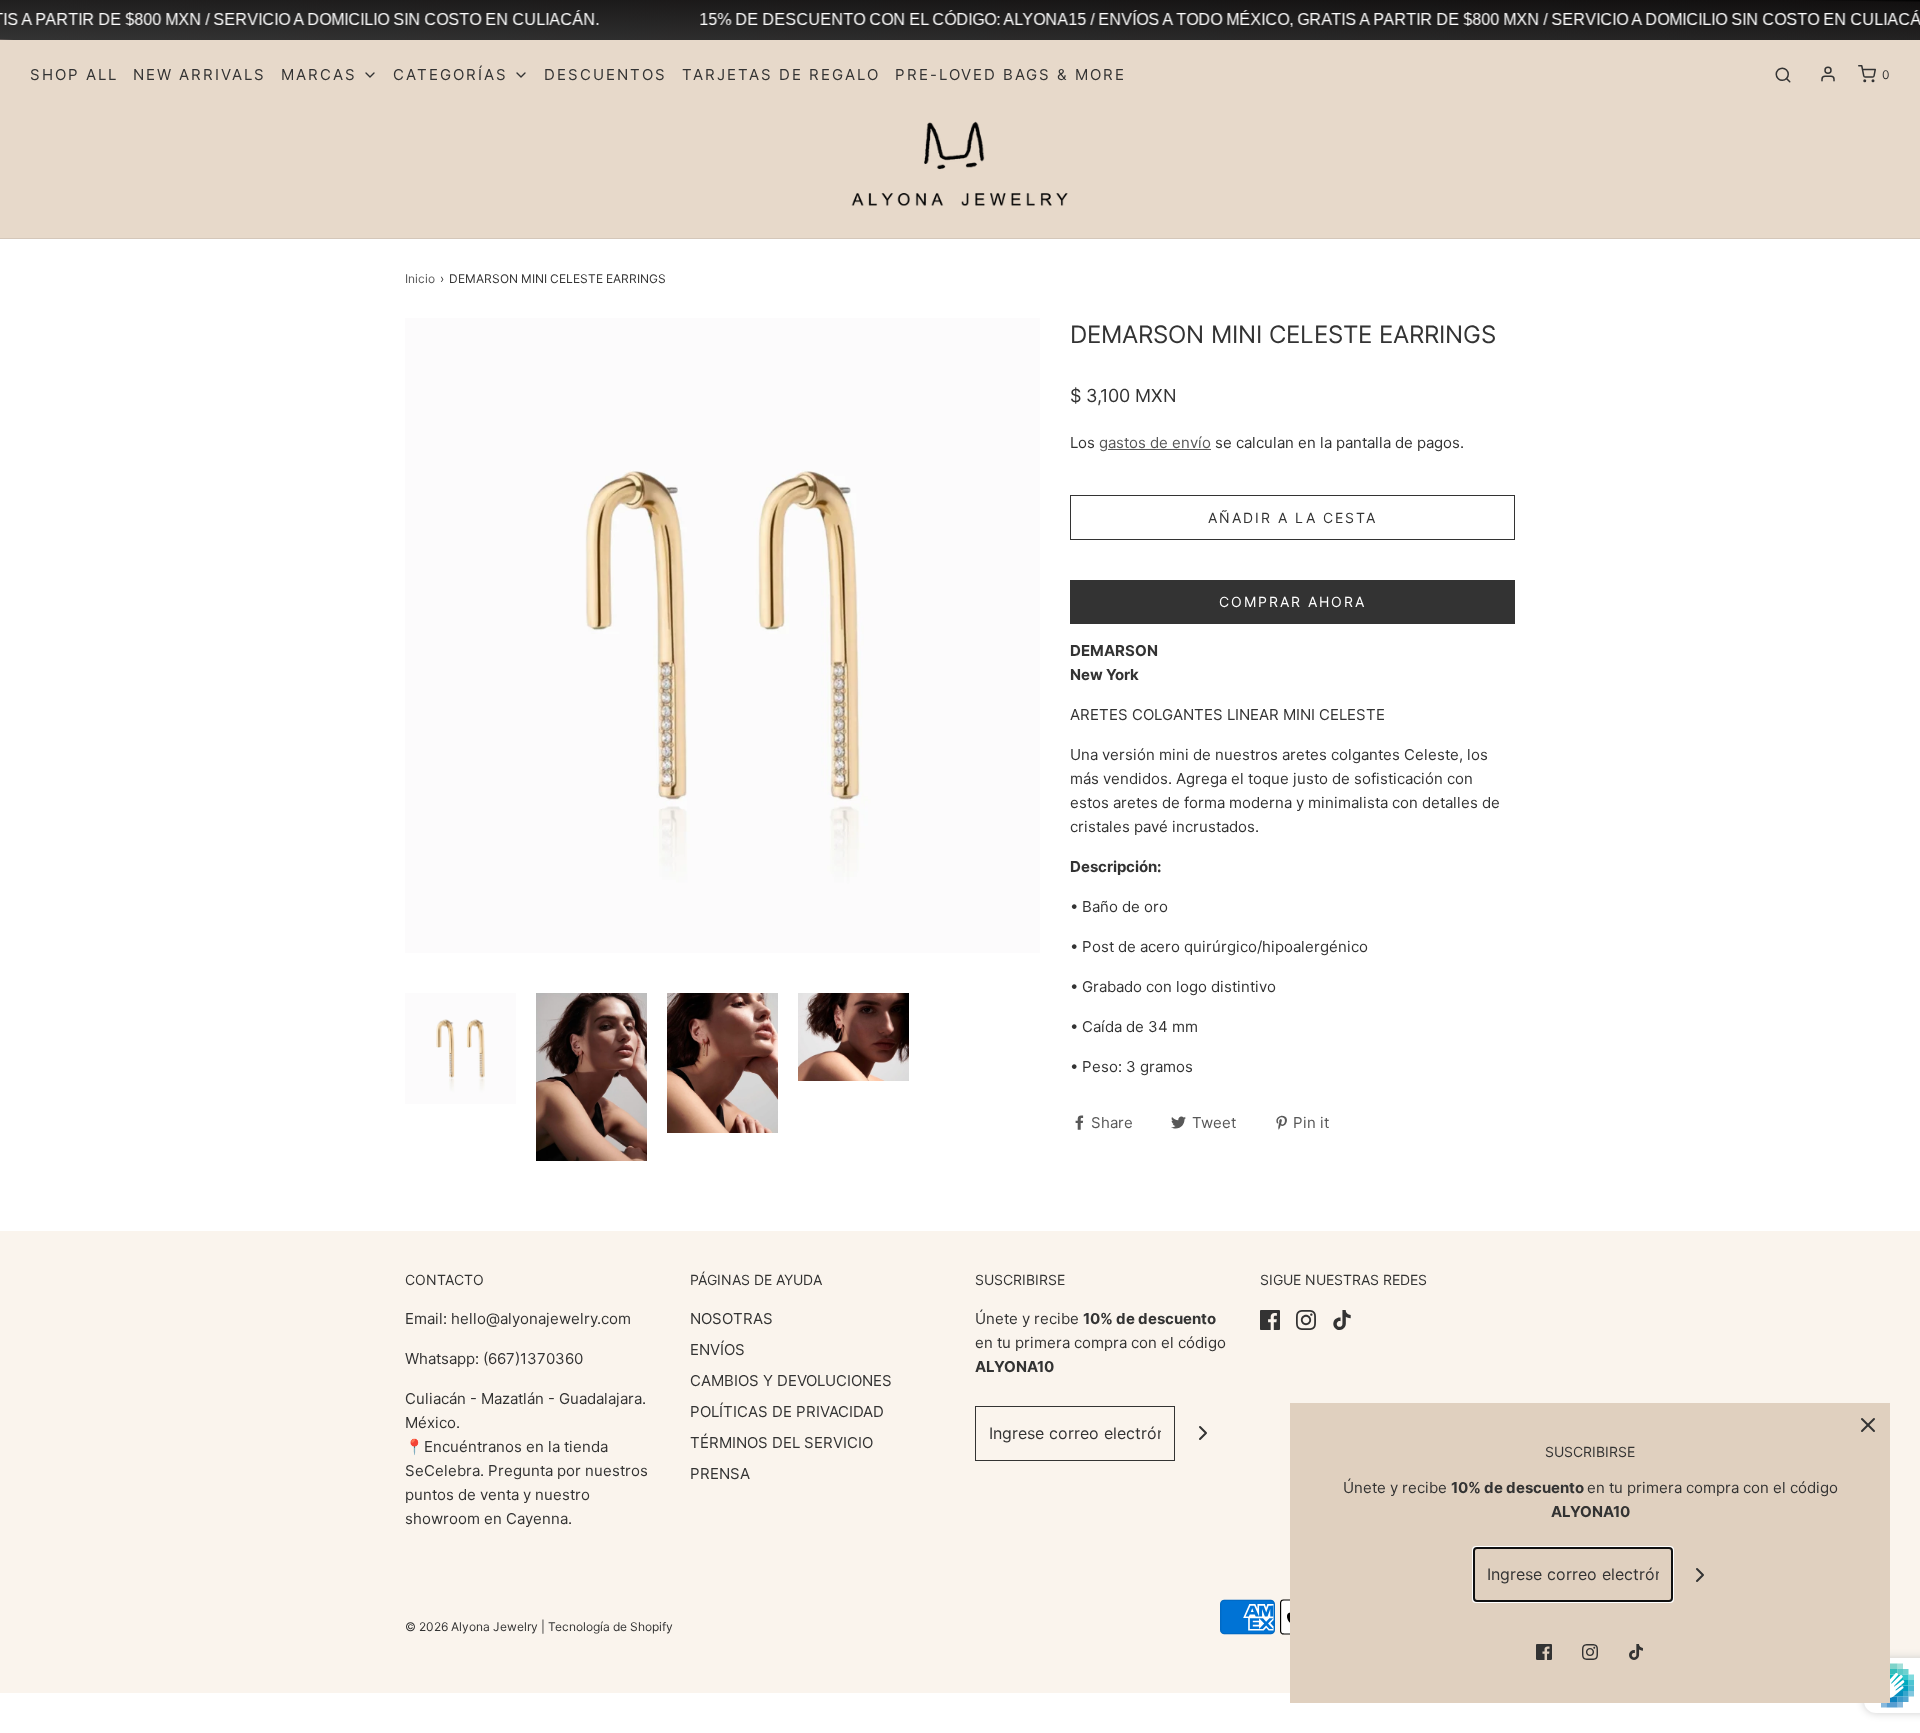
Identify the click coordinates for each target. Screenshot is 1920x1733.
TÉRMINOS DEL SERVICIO (781, 1442)
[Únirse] (1202, 1433)
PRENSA (720, 1473)
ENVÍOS (717, 1349)
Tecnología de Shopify (610, 1626)
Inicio (420, 278)
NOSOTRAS (731, 1318)
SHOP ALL (74, 74)
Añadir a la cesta (1292, 517)
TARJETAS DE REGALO (781, 74)
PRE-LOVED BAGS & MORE (1010, 74)
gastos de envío (1155, 442)
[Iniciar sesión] (1828, 74)
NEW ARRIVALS (199, 74)
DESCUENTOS (605, 74)
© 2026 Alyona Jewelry (473, 1626)
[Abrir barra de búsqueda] (1783, 75)
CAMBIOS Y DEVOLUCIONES (791, 1380)
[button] (460, 1048)
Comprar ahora (1292, 601)
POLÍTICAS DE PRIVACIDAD (787, 1411)
